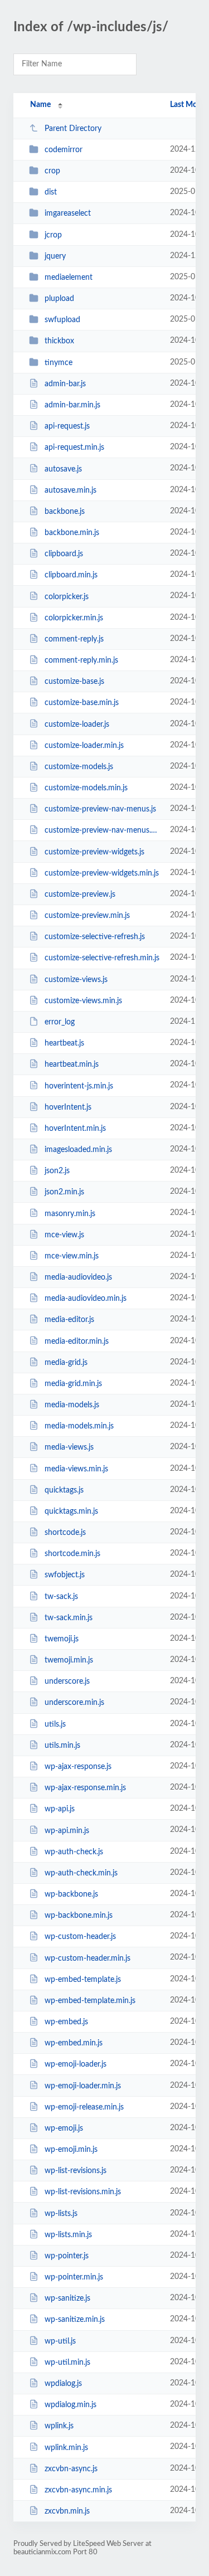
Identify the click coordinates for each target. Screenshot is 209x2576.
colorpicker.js (67, 596)
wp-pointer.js (67, 2256)
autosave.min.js (71, 490)
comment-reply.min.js (81, 660)
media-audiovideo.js (78, 1277)
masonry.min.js (70, 1213)
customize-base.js (74, 682)
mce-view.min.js (72, 1256)
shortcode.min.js (72, 1554)
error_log (60, 1022)
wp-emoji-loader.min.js (83, 2086)
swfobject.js (65, 1575)
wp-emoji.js (64, 2128)
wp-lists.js (61, 2214)
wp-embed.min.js (74, 2043)
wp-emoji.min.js (71, 2150)
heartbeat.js (64, 1043)
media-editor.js (69, 1320)
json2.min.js (64, 1192)
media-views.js (69, 1447)
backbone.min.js (72, 533)
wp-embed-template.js (83, 1980)
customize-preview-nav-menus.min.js (102, 830)
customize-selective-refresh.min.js (102, 958)
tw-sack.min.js (69, 1618)
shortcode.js (65, 1533)
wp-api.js (60, 1809)
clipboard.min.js (71, 575)
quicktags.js (64, 1490)
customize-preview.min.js (87, 916)
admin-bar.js (65, 384)
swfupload (62, 320)
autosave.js (63, 469)
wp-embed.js (66, 2022)
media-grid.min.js (73, 1384)
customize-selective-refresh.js (95, 937)
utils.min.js (62, 1746)
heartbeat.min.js (72, 1065)
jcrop (53, 235)
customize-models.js (79, 767)
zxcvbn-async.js (71, 2469)
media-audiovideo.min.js (86, 1299)
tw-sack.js (61, 1597)
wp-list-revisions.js (76, 2171)
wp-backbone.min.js (79, 1916)
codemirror (64, 150)
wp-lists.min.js (68, 2235)
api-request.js (67, 426)
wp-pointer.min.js (74, 2277)
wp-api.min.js (67, 1830)
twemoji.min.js (69, 1660)
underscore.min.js (74, 1703)
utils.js (55, 1724)
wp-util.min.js (67, 2363)
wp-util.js (60, 2341)
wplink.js (59, 2426)
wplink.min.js (66, 2447)
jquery (55, 256)
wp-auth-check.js (74, 1852)
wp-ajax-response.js (78, 1767)
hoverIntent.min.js (75, 1129)
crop (52, 171)
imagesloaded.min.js (78, 1150)
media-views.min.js (76, 1469)
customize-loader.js (77, 724)
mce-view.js (64, 1235)
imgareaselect (68, 213)
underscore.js (67, 1681)
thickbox (59, 341)
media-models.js (72, 1405)
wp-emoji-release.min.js (84, 2107)
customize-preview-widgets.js (94, 852)
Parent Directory (73, 129)
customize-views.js (76, 980)
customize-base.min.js (82, 703)
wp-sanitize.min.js (75, 2320)
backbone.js (65, 512)
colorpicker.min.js (74, 618)
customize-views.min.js (83, 1001)
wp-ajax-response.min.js (85, 1788)
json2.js (57, 1171)
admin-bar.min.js (72, 405)
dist (51, 192)
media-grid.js (66, 1363)
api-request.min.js (74, 448)
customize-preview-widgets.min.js (102, 873)
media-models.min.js (79, 1426)
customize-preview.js (80, 895)
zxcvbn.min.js (67, 2511)
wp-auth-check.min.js (81, 1873)
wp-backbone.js (71, 1894)
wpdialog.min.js (71, 2405)
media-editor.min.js (77, 1341)
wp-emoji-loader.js (76, 2064)
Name (40, 105)
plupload (59, 299)
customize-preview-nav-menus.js (100, 809)
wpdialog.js (63, 2384)
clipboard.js (64, 554)
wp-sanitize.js (67, 2298)
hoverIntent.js (68, 1107)
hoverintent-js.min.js (79, 1086)
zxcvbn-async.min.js (78, 2490)
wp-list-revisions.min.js (83, 2192)
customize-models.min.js (86, 788)
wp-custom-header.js (80, 1937)
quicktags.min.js (71, 1511)
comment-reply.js (74, 639)
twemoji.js (62, 1639)
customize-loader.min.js (84, 746)
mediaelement (69, 278)
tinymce (59, 363)
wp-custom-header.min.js (88, 1958)
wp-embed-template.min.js (90, 2001)
